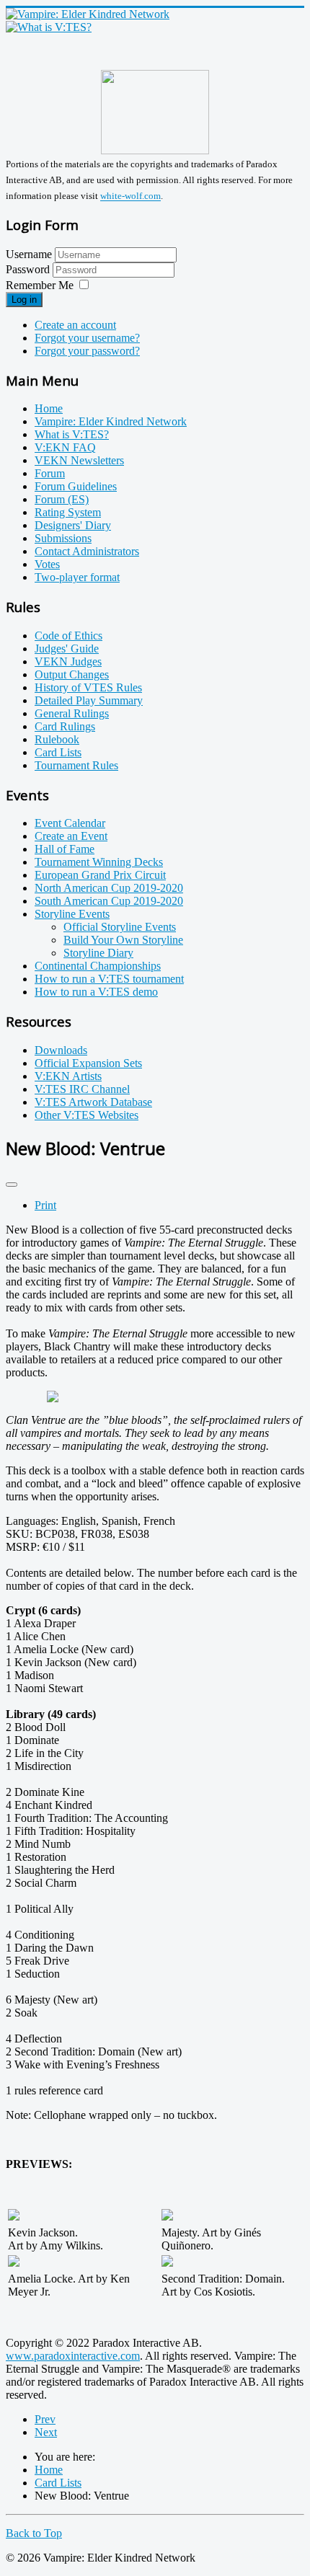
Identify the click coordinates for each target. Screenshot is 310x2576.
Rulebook (57, 739)
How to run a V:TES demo (96, 992)
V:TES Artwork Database (93, 1102)
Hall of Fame (65, 849)
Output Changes (72, 674)
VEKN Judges (68, 661)
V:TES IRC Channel (82, 1089)
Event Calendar (70, 823)
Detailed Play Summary (89, 700)
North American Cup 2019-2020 (109, 888)
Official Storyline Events (120, 927)
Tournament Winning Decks (99, 862)
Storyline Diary (98, 953)
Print (45, 1205)
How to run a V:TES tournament (109, 979)
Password (29, 269)
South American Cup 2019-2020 (109, 901)
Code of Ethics (68, 636)
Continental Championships (98, 966)
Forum (50, 473)
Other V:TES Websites (87, 1115)
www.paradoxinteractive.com (73, 2356)
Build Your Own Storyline (123, 940)
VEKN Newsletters (79, 460)
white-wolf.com (130, 196)
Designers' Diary (73, 525)
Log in (24, 300)
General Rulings (72, 713)
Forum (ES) (62, 499)
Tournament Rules (76, 765)
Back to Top (34, 2533)
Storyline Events (72, 914)
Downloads (61, 1050)
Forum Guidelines (76, 486)
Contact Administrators (87, 551)
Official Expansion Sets (88, 1063)
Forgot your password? (87, 351)
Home (49, 408)
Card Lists (58, 752)
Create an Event (71, 836)
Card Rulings (65, 726)
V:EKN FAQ (65, 447)
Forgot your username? (87, 338)
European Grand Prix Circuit (100, 875)
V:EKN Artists (68, 1076)
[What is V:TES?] (49, 27)
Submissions (63, 538)
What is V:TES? (72, 434)
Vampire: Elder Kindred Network (111, 421)
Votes (47, 564)
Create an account (75, 325)
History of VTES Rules (88, 687)
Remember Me (40, 285)
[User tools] (12, 1185)
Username (29, 254)
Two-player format (77, 577)
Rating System (68, 512)
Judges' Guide (67, 649)
